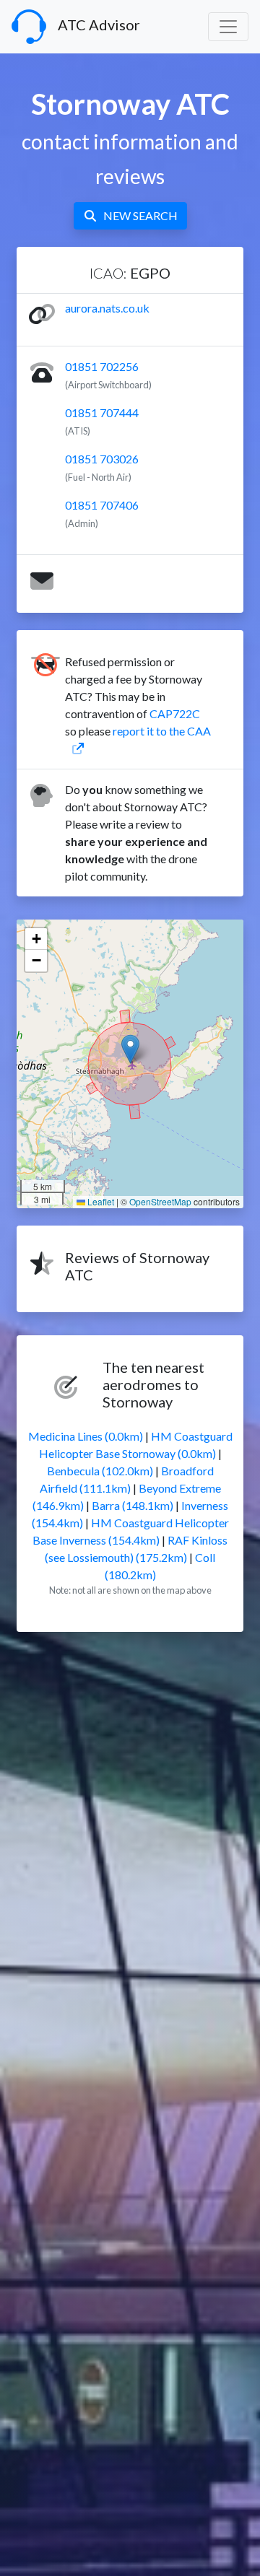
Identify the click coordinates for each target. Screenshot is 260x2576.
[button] (130, 1049)
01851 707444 (102, 412)
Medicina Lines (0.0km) (86, 1436)
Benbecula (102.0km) (100, 1471)
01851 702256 (102, 366)
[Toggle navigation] (228, 27)
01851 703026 (102, 459)
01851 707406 (102, 505)
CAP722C (175, 713)
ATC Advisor (99, 25)
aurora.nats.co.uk (107, 308)
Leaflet (100, 1201)
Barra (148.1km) (133, 1505)
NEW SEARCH (140, 215)
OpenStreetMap (160, 1201)
